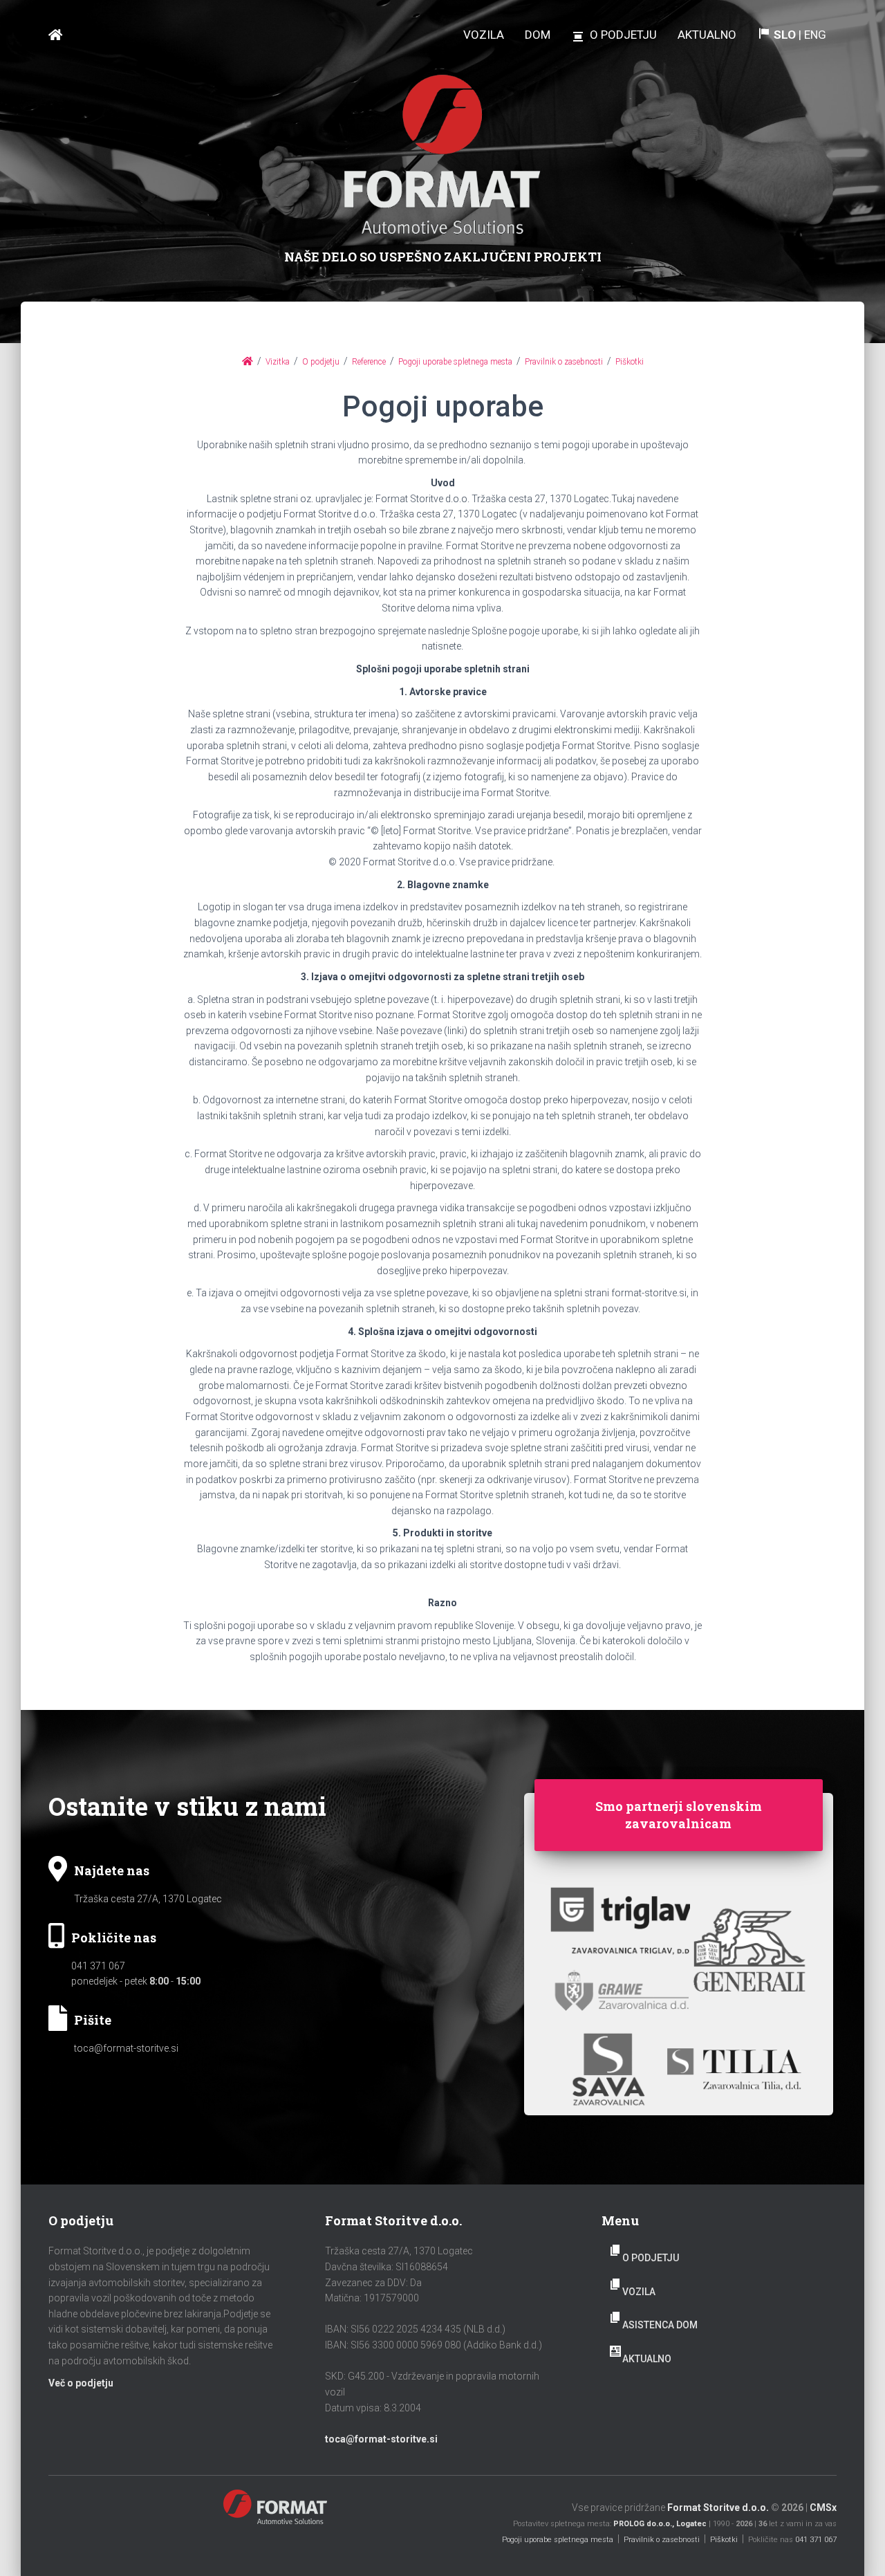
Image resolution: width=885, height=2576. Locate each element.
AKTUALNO (647, 2359)
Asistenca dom (660, 2325)
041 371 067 (98, 1966)
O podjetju (651, 2258)
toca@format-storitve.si (126, 2048)
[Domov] (248, 361)
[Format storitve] (55, 35)
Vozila (639, 2292)
